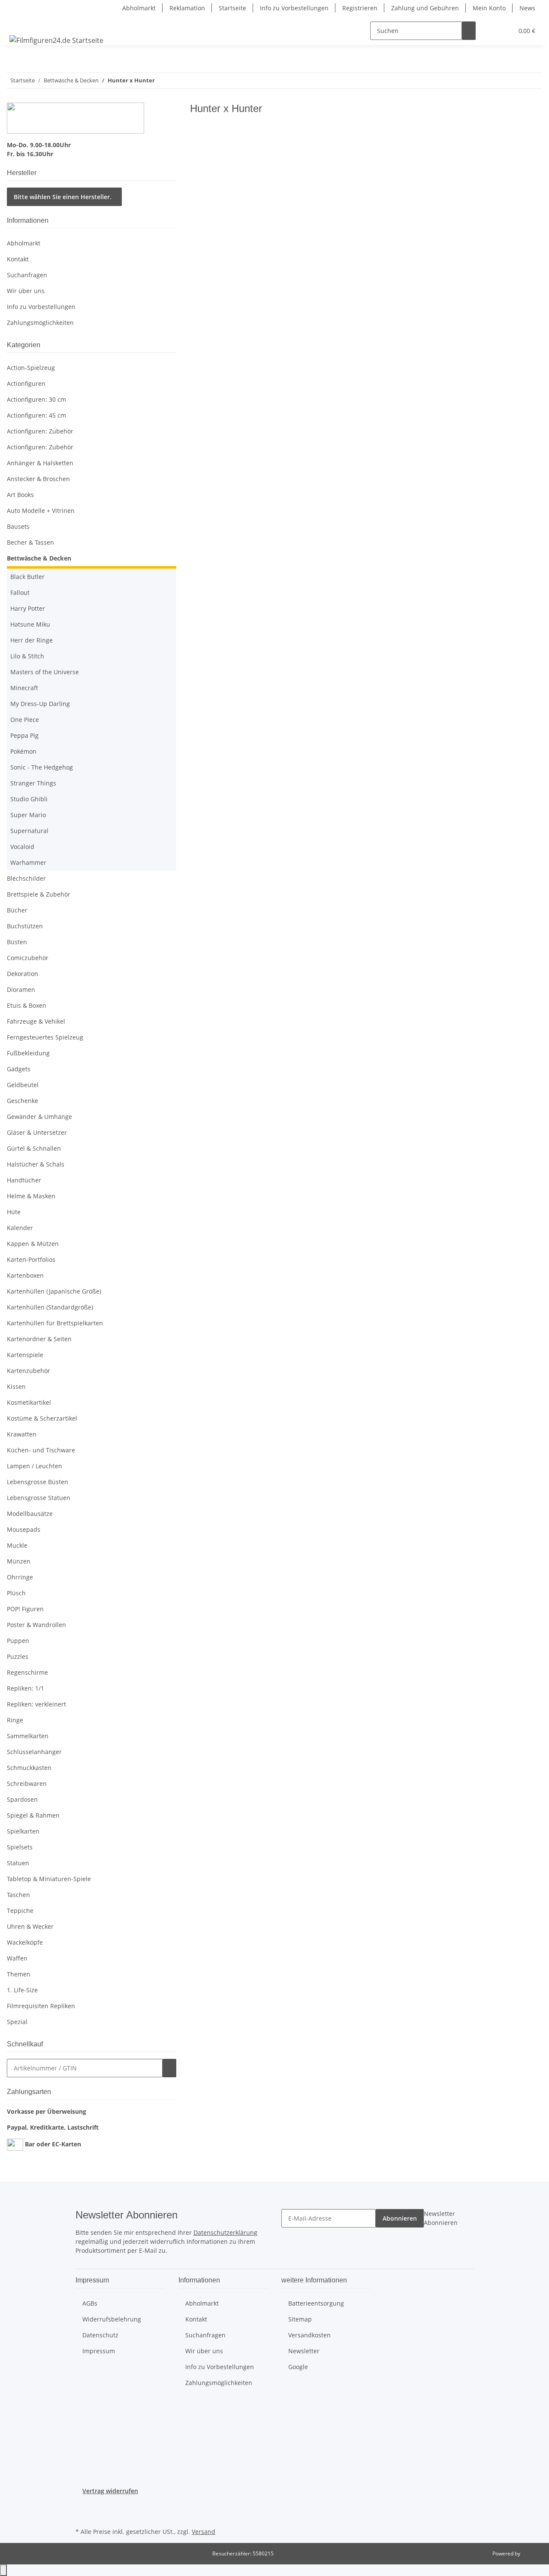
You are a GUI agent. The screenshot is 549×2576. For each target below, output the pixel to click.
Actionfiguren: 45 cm (36, 415)
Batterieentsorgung (316, 2303)
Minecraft (24, 688)
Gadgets (19, 1069)
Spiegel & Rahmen (33, 1815)
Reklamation (187, 8)
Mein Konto (489, 8)
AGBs (90, 2303)
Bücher (17, 910)
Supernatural (29, 831)
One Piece (25, 720)
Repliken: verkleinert (36, 1704)
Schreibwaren (27, 1784)
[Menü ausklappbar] (18, 23)
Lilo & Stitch (27, 656)
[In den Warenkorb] (169, 2068)
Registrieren (360, 8)
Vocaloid (22, 847)
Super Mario (28, 815)
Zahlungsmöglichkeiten (40, 323)
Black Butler (27, 577)
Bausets (18, 526)
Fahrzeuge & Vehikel (36, 1021)
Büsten (17, 942)
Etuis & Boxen (27, 1005)
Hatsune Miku (30, 624)
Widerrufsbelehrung (112, 2319)
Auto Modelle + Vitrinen (41, 511)
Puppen (18, 1641)
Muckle (17, 1545)
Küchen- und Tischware (41, 1450)
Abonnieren (400, 2218)
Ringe (15, 1720)
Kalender (20, 1228)
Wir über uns (26, 291)
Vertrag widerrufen (110, 2491)
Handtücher (24, 1180)
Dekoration (23, 974)
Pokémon (23, 751)
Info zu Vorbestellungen (294, 8)
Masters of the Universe (45, 672)
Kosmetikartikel (29, 1402)
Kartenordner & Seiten (39, 1339)
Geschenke (23, 1101)
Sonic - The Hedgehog (42, 767)
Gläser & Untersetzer (37, 1132)
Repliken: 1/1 (26, 1688)
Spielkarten (23, 1831)
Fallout (20, 592)
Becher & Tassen (30, 542)
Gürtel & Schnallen (34, 1148)
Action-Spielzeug (31, 368)
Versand (204, 2532)
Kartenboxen (25, 1275)
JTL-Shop (532, 2553)
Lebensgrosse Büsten (38, 1482)
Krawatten (22, 1434)
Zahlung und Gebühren (425, 8)
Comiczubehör (28, 958)
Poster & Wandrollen (36, 1625)
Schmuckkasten (29, 1768)
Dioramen (21, 989)
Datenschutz (100, 2335)
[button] (489, 31)
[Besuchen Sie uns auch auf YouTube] (82, 2515)
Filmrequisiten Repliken (41, 2006)
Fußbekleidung (28, 1053)
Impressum (99, 2351)
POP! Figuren (25, 1609)
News (527, 8)
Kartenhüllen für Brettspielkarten (55, 1323)
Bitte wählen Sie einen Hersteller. (63, 197)
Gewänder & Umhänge (39, 1117)
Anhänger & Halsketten (40, 463)
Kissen (16, 1386)
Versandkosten (309, 2335)
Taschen (18, 1895)
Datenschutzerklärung (225, 2232)
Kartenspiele (25, 1355)
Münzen (19, 1561)
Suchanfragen (27, 275)
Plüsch (16, 1593)
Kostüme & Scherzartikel (42, 1418)
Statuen (18, 1863)
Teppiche (20, 1911)
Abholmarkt (139, 8)
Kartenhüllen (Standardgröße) (50, 1307)
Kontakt (18, 259)
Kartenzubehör (29, 1371)
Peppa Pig (24, 735)
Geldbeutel (23, 1085)
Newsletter (304, 2351)
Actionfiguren (26, 383)
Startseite (232, 8)
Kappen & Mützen (33, 1244)
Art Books (20, 495)
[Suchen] (469, 31)
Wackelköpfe (25, 1942)
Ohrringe (20, 1577)
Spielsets (20, 1847)
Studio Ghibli (29, 799)
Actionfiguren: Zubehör (40, 431)
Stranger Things (33, 783)
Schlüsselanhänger (34, 1752)
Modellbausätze (30, 1514)
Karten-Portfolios (31, 1259)
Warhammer (28, 862)
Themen (19, 1974)
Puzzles (18, 1656)
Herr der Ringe (32, 640)
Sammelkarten (28, 1736)
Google (298, 2367)
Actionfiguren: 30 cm (36, 399)
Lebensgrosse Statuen (39, 1498)
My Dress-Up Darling (40, 704)
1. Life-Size (22, 1990)
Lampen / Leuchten (35, 1466)
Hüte (14, 1212)
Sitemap (300, 2319)
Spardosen (22, 1799)
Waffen (17, 1958)
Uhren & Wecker (30, 1926)
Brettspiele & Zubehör (39, 894)
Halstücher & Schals (36, 1164)
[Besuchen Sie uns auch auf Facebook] (82, 2506)
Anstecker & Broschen (38, 479)
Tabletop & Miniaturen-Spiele (49, 1879)
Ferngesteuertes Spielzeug (45, 1037)
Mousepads (24, 1529)
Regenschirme (27, 1672)
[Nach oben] (3, 2570)
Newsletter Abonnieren (441, 2218)
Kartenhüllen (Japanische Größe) (54, 1291)
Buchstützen (25, 926)
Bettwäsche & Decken (39, 558)
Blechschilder (26, 878)
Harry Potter (28, 608)
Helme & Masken (31, 1196)
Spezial (17, 2022)
